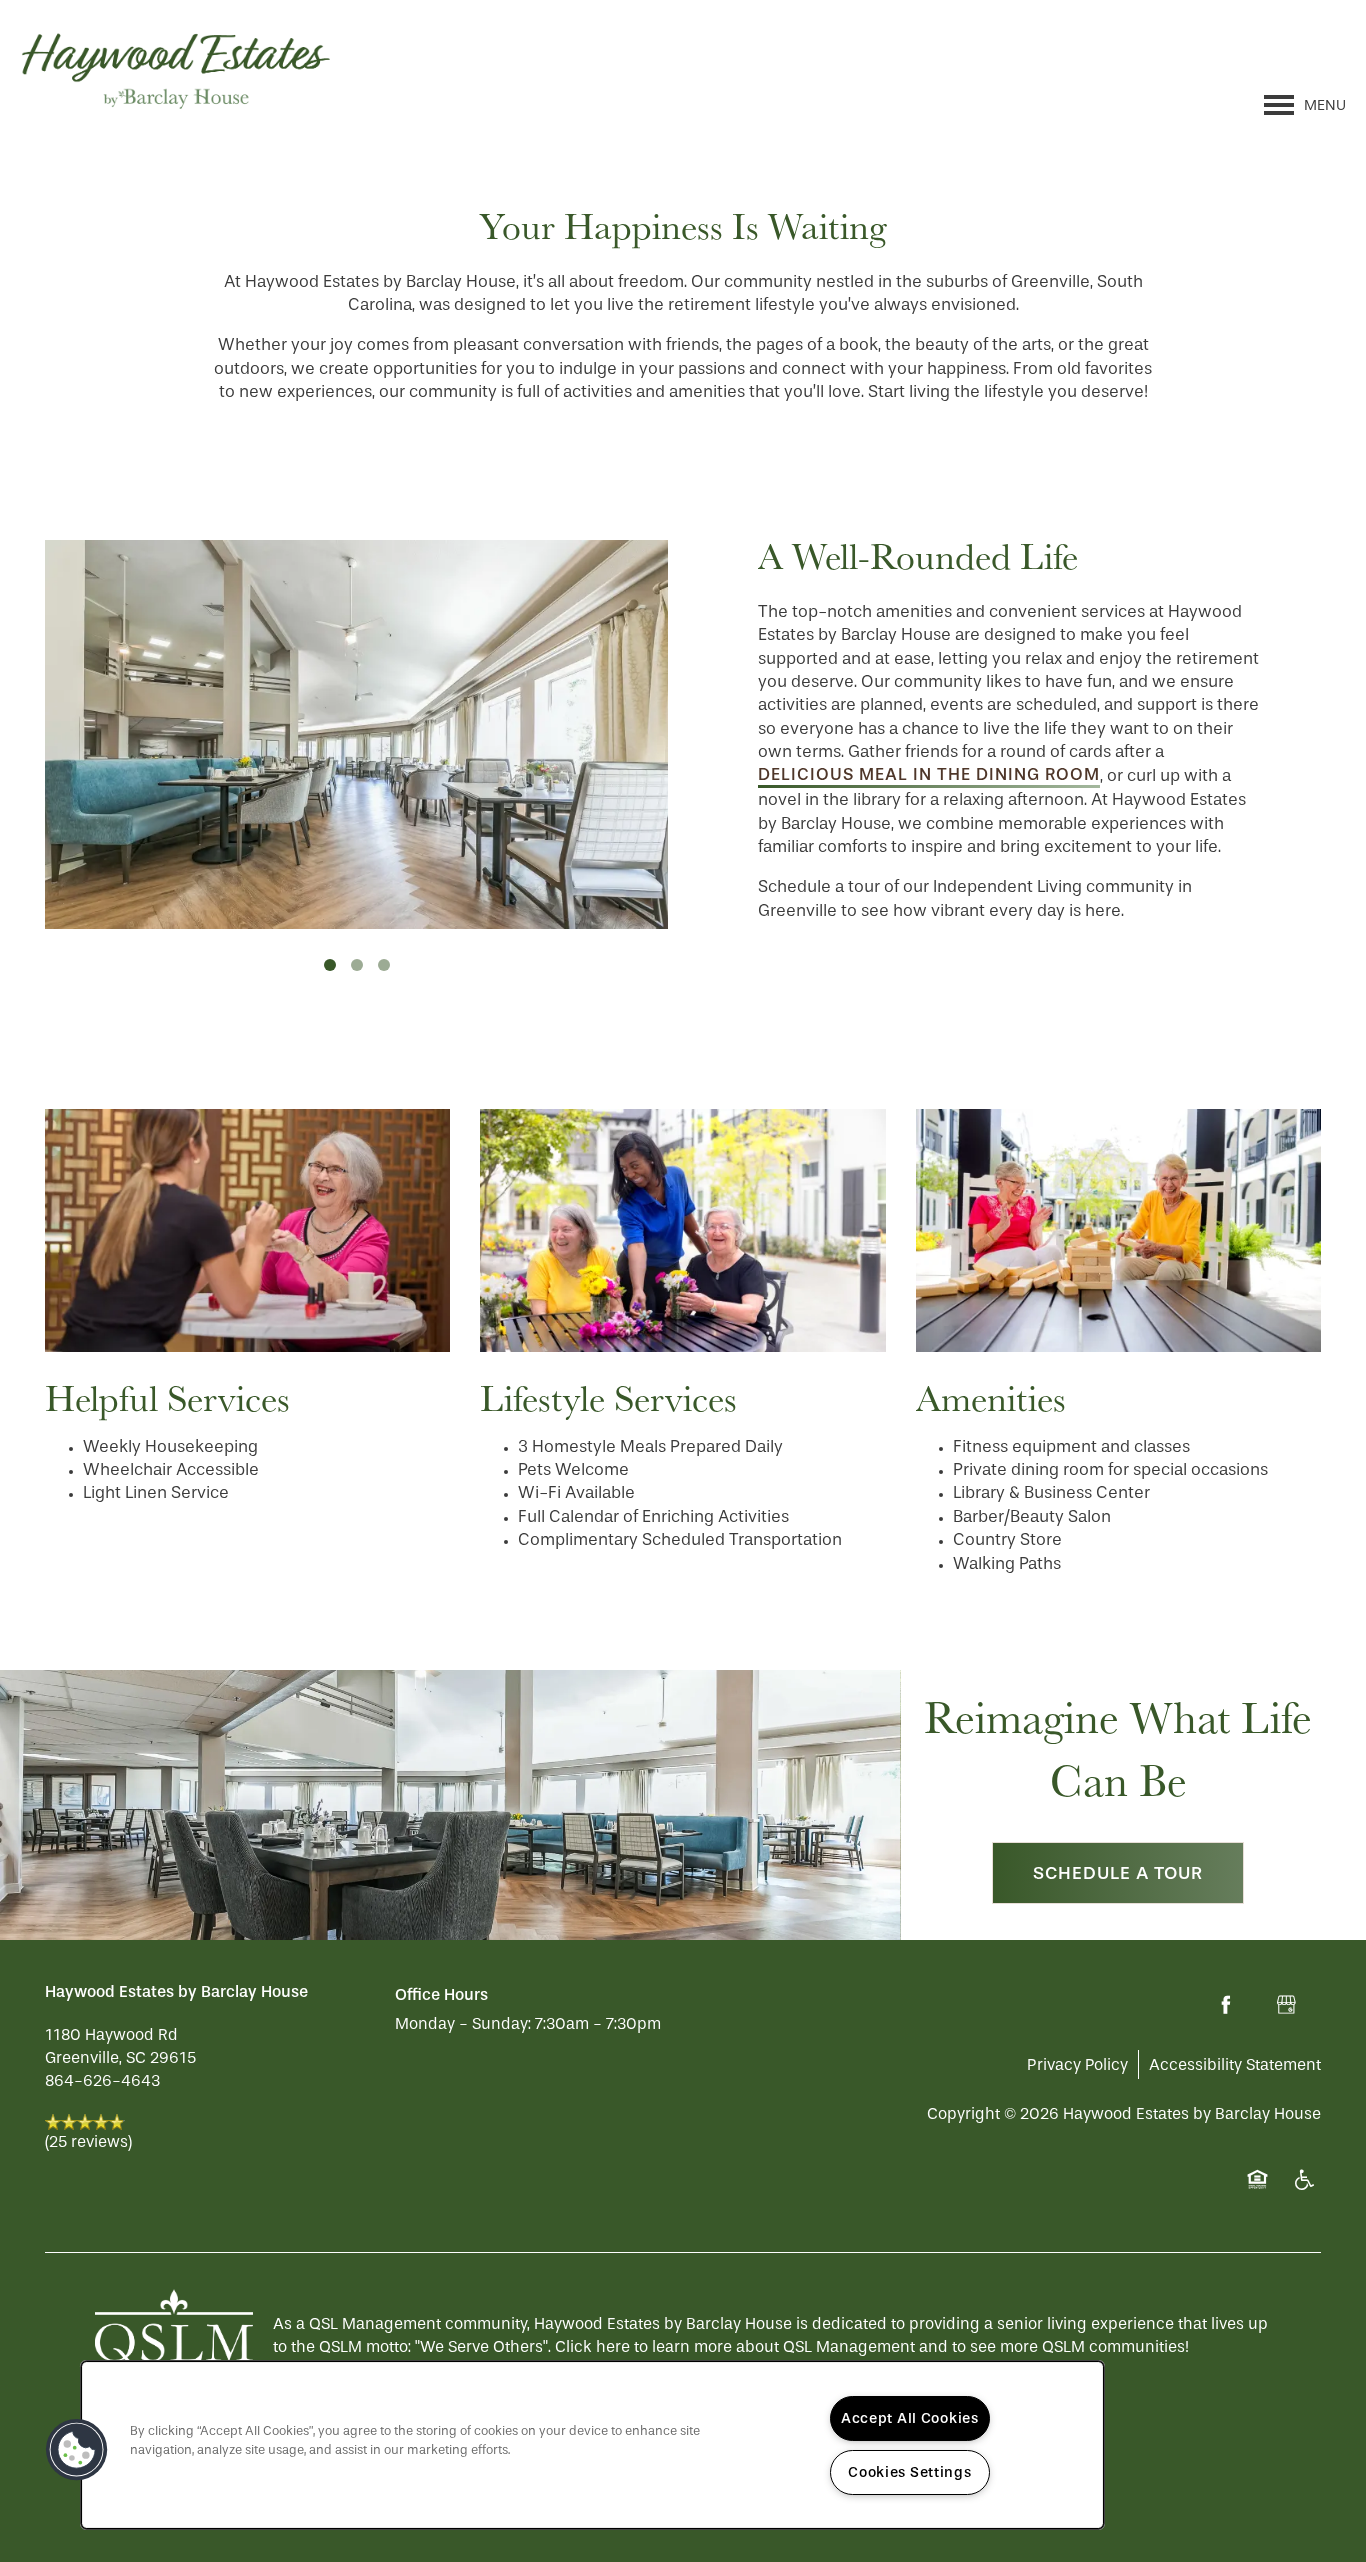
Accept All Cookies (910, 2418)
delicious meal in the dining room (929, 774)
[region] (592, 2445)
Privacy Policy (1077, 2064)
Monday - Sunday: (463, 2023)
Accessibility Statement (1235, 2064)
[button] (77, 2450)
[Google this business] (1286, 2005)
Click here (592, 2346)
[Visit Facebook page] (1226, 2005)
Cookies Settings (910, 2472)
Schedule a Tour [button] (1118, 1873)
